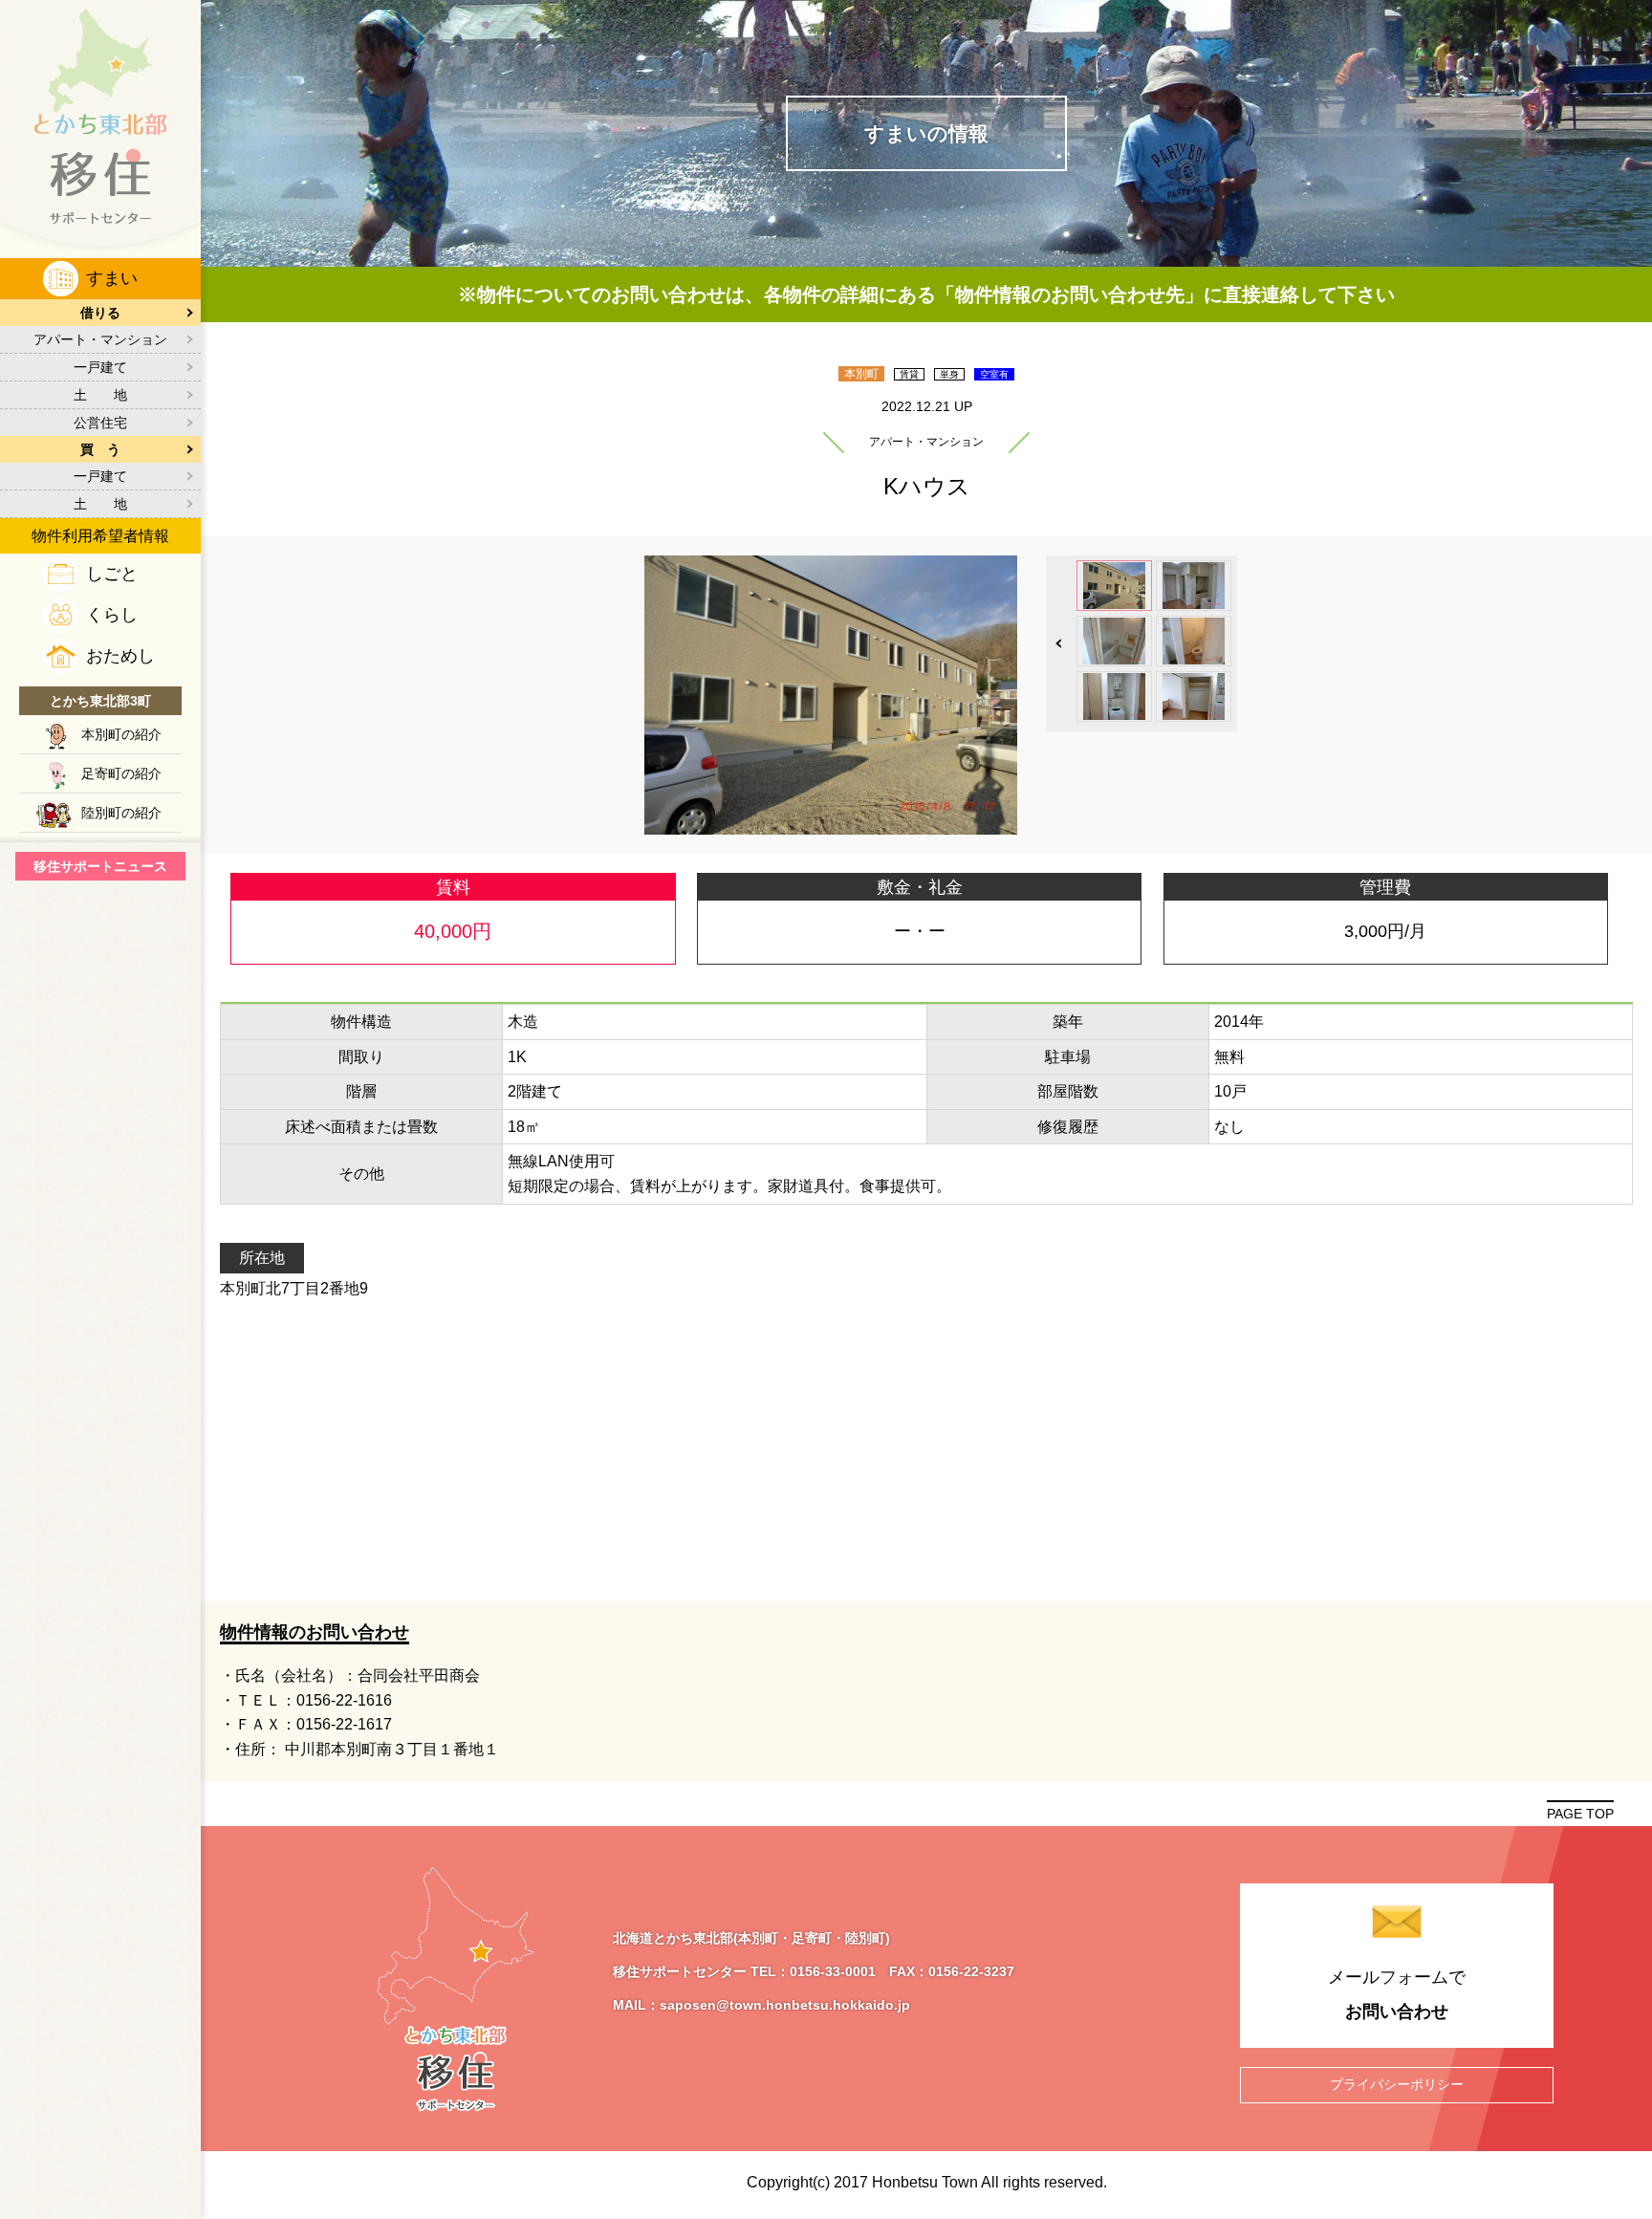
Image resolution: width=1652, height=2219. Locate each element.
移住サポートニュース (100, 866)
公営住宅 (100, 423)
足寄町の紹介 (121, 773)
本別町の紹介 (121, 734)
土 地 (100, 395)
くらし (112, 615)
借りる (100, 313)
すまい (112, 278)
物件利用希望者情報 (100, 536)
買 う (100, 449)
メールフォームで (1397, 1994)
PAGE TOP (1580, 1814)
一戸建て (100, 367)
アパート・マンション (100, 339)
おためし (120, 656)
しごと (112, 574)
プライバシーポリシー (1397, 2084)
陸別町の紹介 (121, 813)
